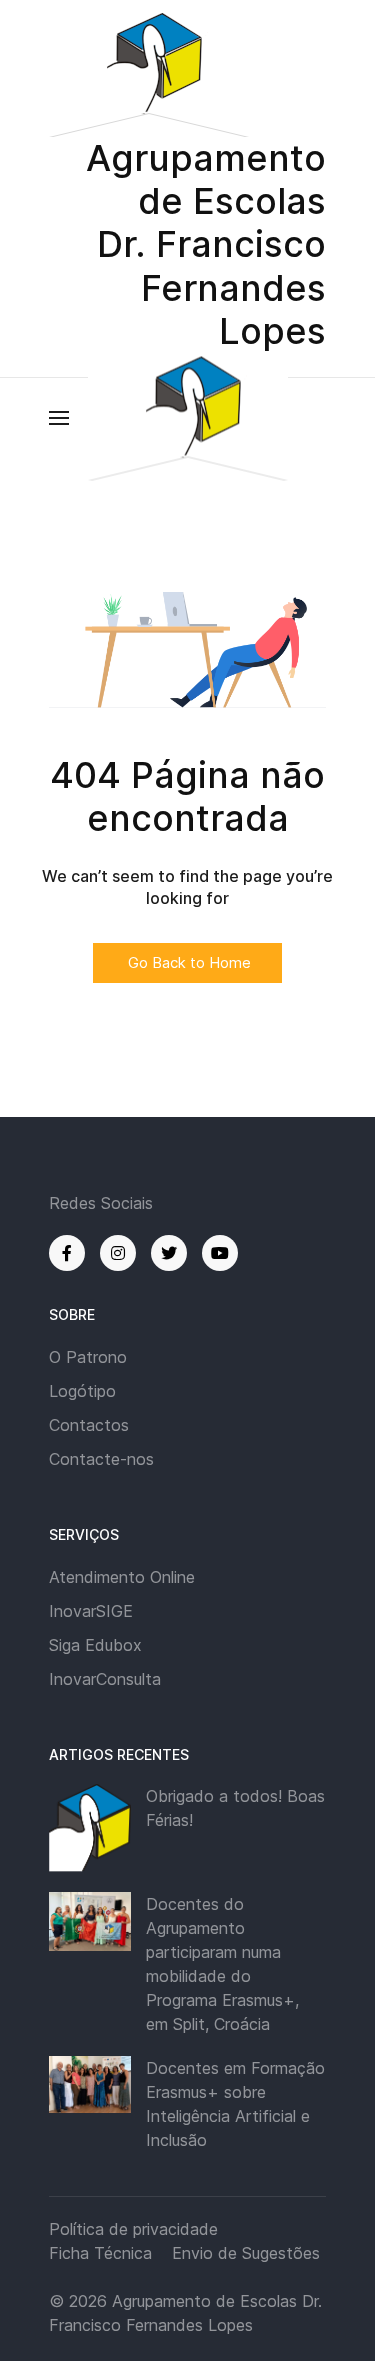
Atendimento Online (122, 1577)
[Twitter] (169, 1253)
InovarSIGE (91, 1611)
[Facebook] (67, 1253)
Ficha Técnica (100, 2253)
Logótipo (82, 1391)
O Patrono (88, 1357)
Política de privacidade (133, 2229)
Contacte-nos (101, 1459)
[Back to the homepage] (188, 417)
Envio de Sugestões (246, 2253)
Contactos (89, 1425)
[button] (59, 418)
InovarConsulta (105, 1679)
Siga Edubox (95, 1645)
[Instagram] (118, 1253)
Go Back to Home (187, 962)
